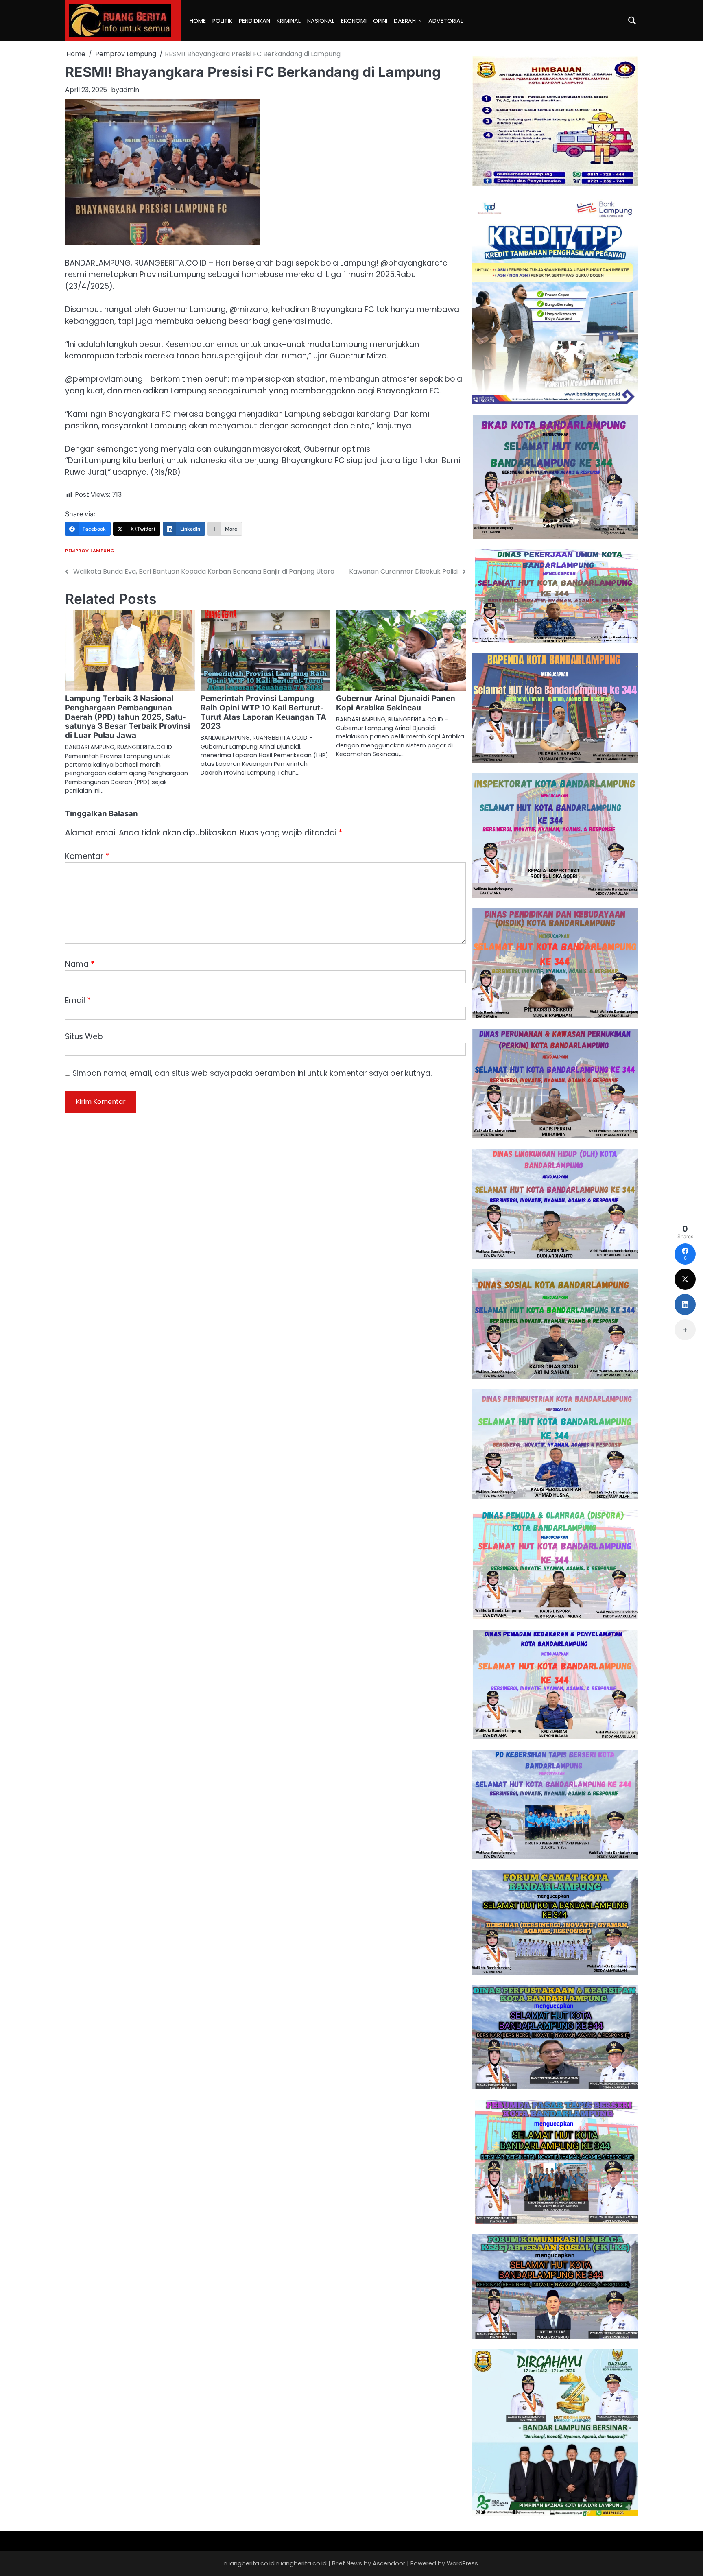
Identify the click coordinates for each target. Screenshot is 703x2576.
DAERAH (405, 21)
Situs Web (84, 1037)
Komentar (87, 856)
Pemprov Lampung (90, 551)
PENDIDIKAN (254, 21)
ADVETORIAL (446, 21)
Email (78, 1000)
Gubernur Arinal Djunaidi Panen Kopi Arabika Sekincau (396, 703)
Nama (80, 964)
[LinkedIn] (685, 1304)
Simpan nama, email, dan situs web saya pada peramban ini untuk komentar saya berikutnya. (252, 1073)
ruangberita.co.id (301, 2563)
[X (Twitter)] (685, 1279)
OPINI (380, 21)
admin (129, 90)
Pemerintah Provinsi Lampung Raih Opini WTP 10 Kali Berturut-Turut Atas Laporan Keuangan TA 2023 (263, 712)
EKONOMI (354, 21)
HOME (198, 21)
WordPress (462, 2563)
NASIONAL (321, 21)
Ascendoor (389, 2563)
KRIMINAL (289, 21)
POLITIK (222, 21)
